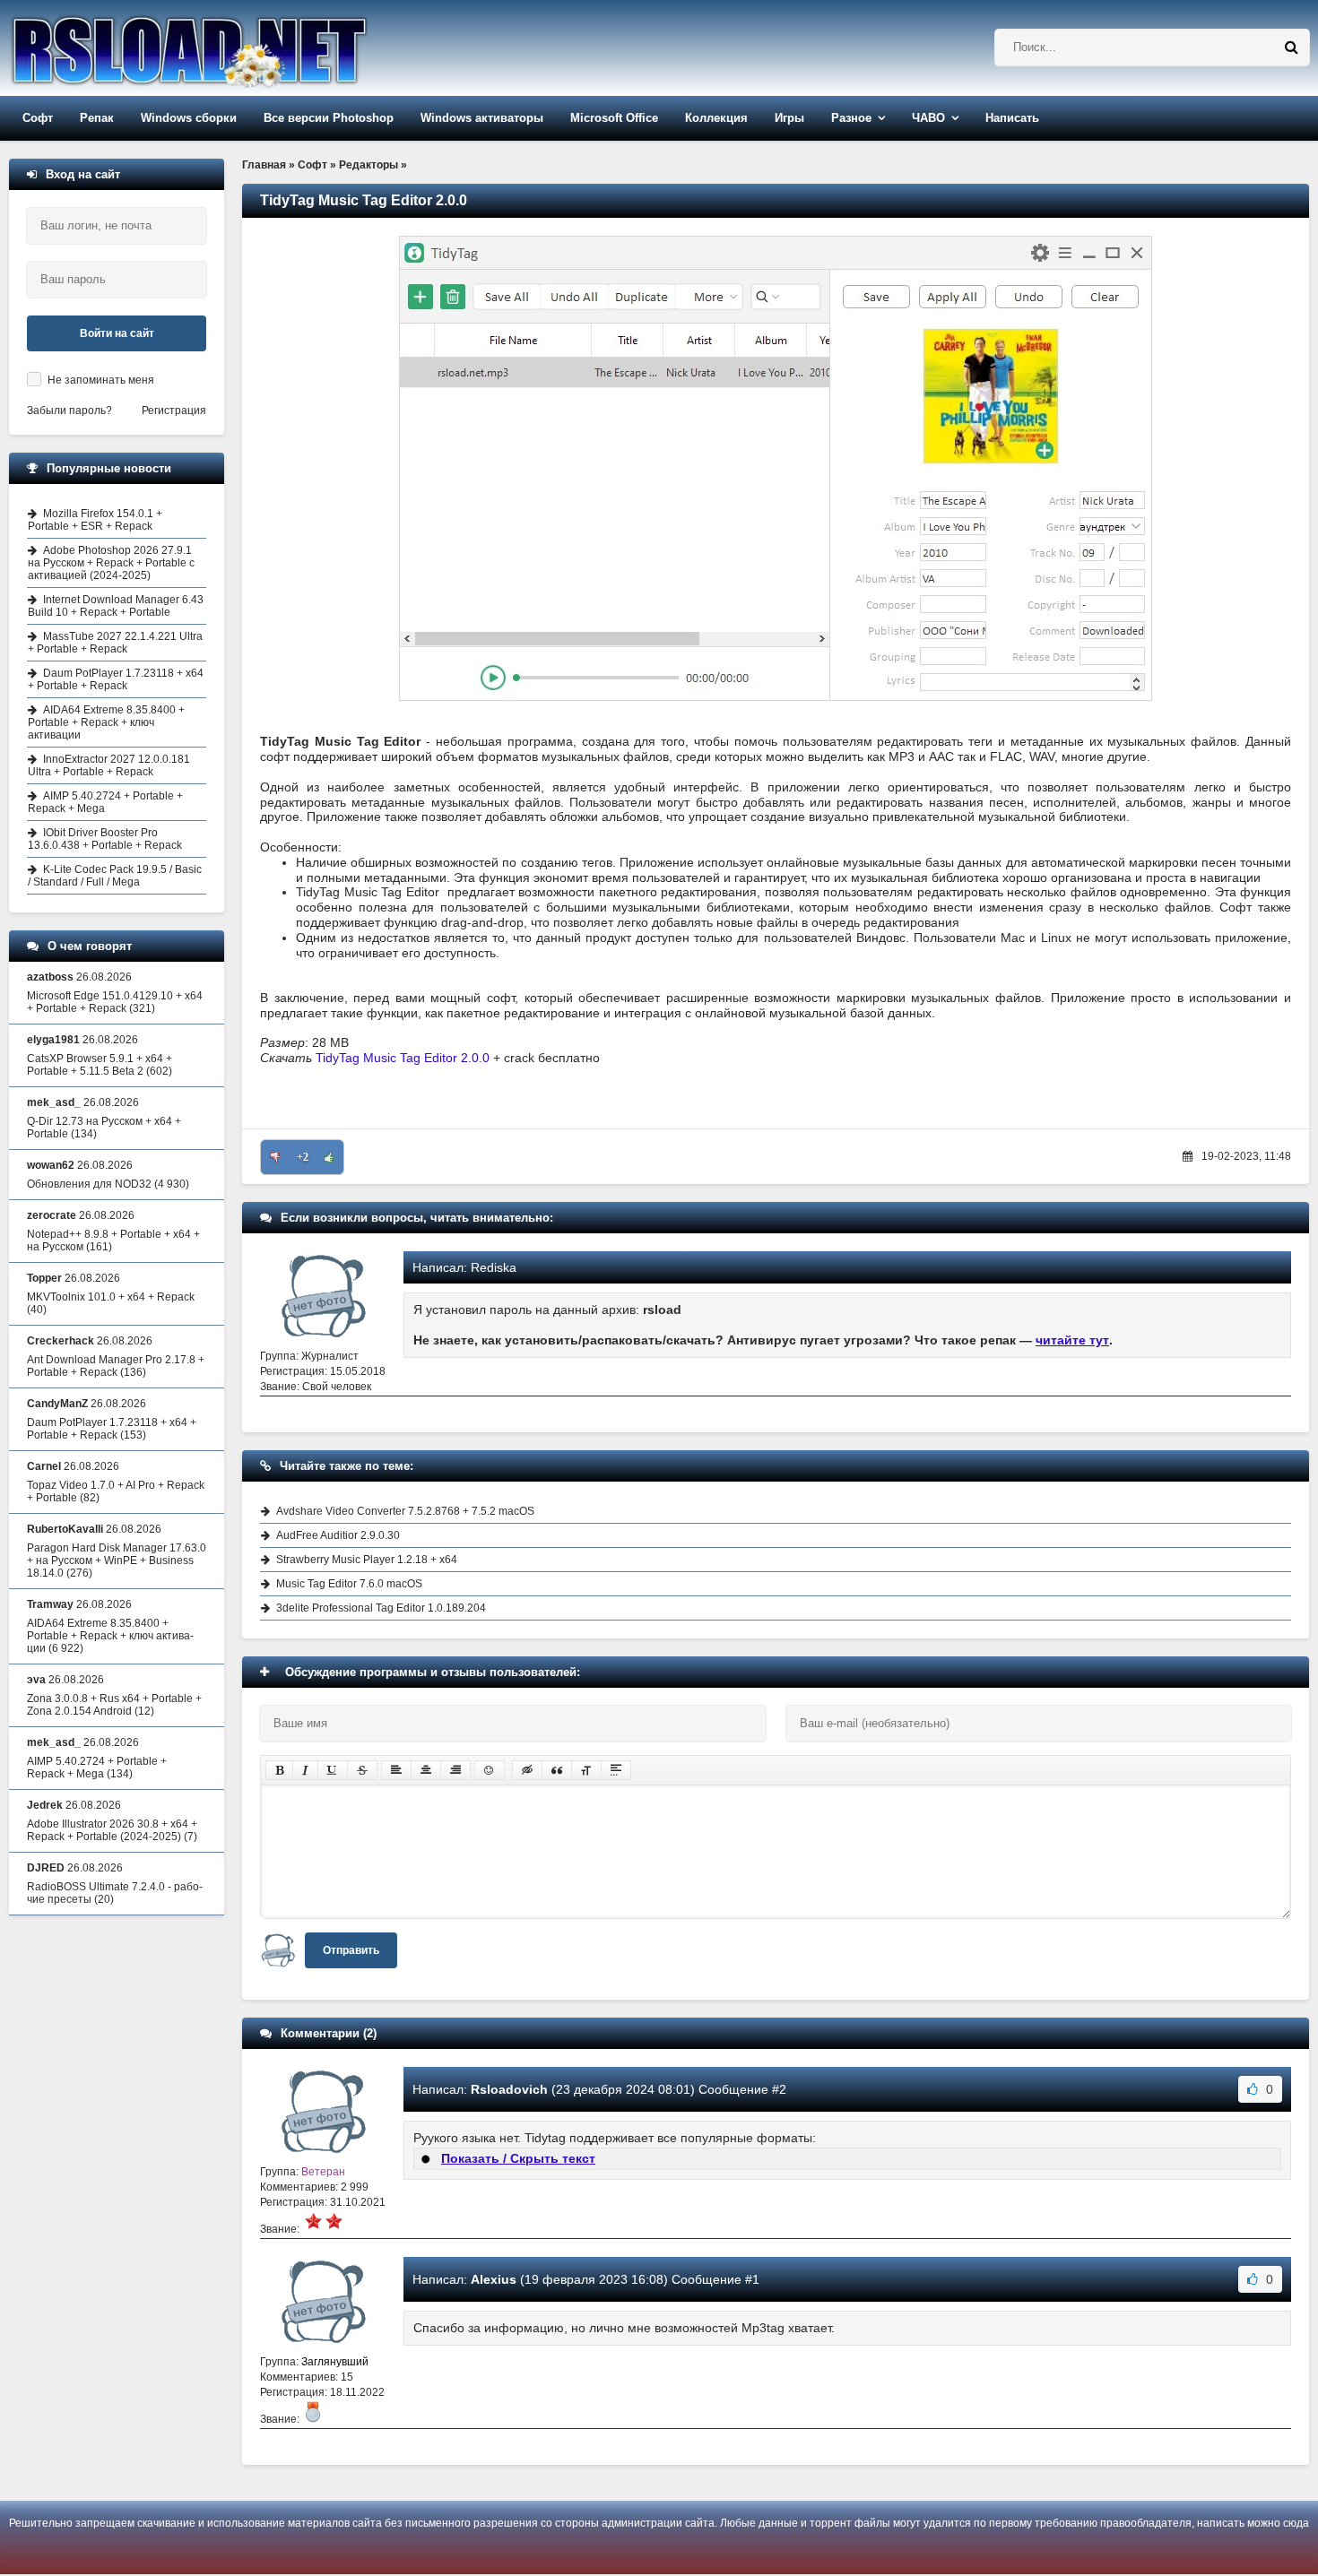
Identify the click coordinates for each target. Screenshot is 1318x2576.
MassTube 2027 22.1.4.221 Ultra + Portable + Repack (115, 643)
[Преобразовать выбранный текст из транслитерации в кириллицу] (586, 1770)
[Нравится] (329, 1157)
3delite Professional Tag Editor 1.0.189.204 (381, 1608)
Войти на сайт (117, 333)
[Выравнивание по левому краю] (396, 1770)
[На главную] (235, 48)
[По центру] (426, 1770)
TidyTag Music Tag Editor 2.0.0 (403, 1058)
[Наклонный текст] (305, 1770)
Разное (851, 118)
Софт (38, 118)
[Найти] (1291, 48)
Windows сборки (189, 118)
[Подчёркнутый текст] (333, 1770)
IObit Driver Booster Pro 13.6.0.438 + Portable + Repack (105, 839)
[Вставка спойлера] (616, 1770)
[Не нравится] (275, 1157)
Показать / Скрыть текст (518, 2158)
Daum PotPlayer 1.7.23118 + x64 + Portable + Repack (116, 679)
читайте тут (1072, 1340)
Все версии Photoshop (329, 118)
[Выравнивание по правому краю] (455, 1770)
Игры (789, 118)
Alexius (494, 2279)
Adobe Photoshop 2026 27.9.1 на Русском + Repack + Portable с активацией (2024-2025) (111, 563)
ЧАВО (928, 118)
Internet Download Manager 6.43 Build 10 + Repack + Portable (116, 606)
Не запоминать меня (101, 380)
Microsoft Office (614, 118)
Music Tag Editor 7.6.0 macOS (349, 1584)
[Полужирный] (279, 1770)
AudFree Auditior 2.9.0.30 (338, 1535)
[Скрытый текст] (527, 1770)
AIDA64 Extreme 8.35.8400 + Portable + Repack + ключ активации (106, 722)
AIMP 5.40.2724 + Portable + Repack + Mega (105, 802)
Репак (97, 118)
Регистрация (174, 411)
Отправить (351, 1950)
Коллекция (716, 118)
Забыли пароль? (69, 411)
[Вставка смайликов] (490, 1770)
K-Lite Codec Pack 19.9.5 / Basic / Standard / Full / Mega (115, 876)
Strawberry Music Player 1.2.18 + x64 (367, 1560)
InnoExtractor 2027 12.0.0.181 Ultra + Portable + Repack (109, 765)
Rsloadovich (509, 2089)
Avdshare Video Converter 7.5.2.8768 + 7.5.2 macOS (405, 1511)
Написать (1012, 118)
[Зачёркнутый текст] (362, 1770)
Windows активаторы (482, 118)
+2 (303, 1157)
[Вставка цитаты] (557, 1770)
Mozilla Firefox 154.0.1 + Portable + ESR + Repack (95, 520)
